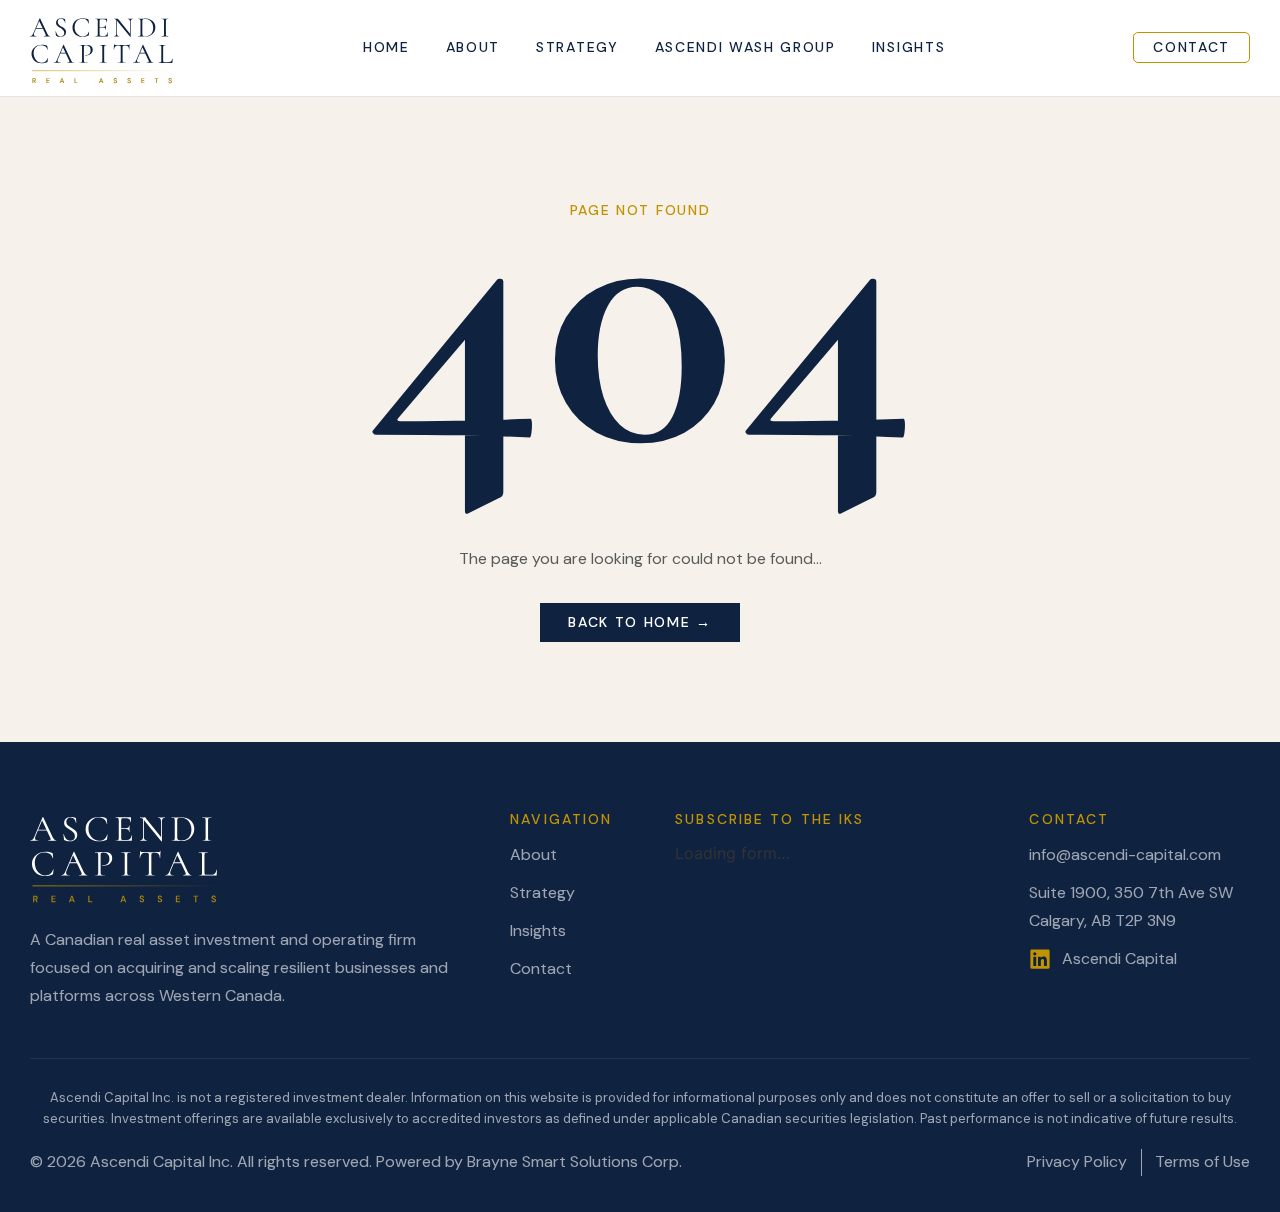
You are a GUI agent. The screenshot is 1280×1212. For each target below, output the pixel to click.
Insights (908, 47)
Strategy (577, 47)
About (473, 47)
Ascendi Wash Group (745, 47)
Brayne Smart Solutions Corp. (574, 1161)
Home (386, 47)
